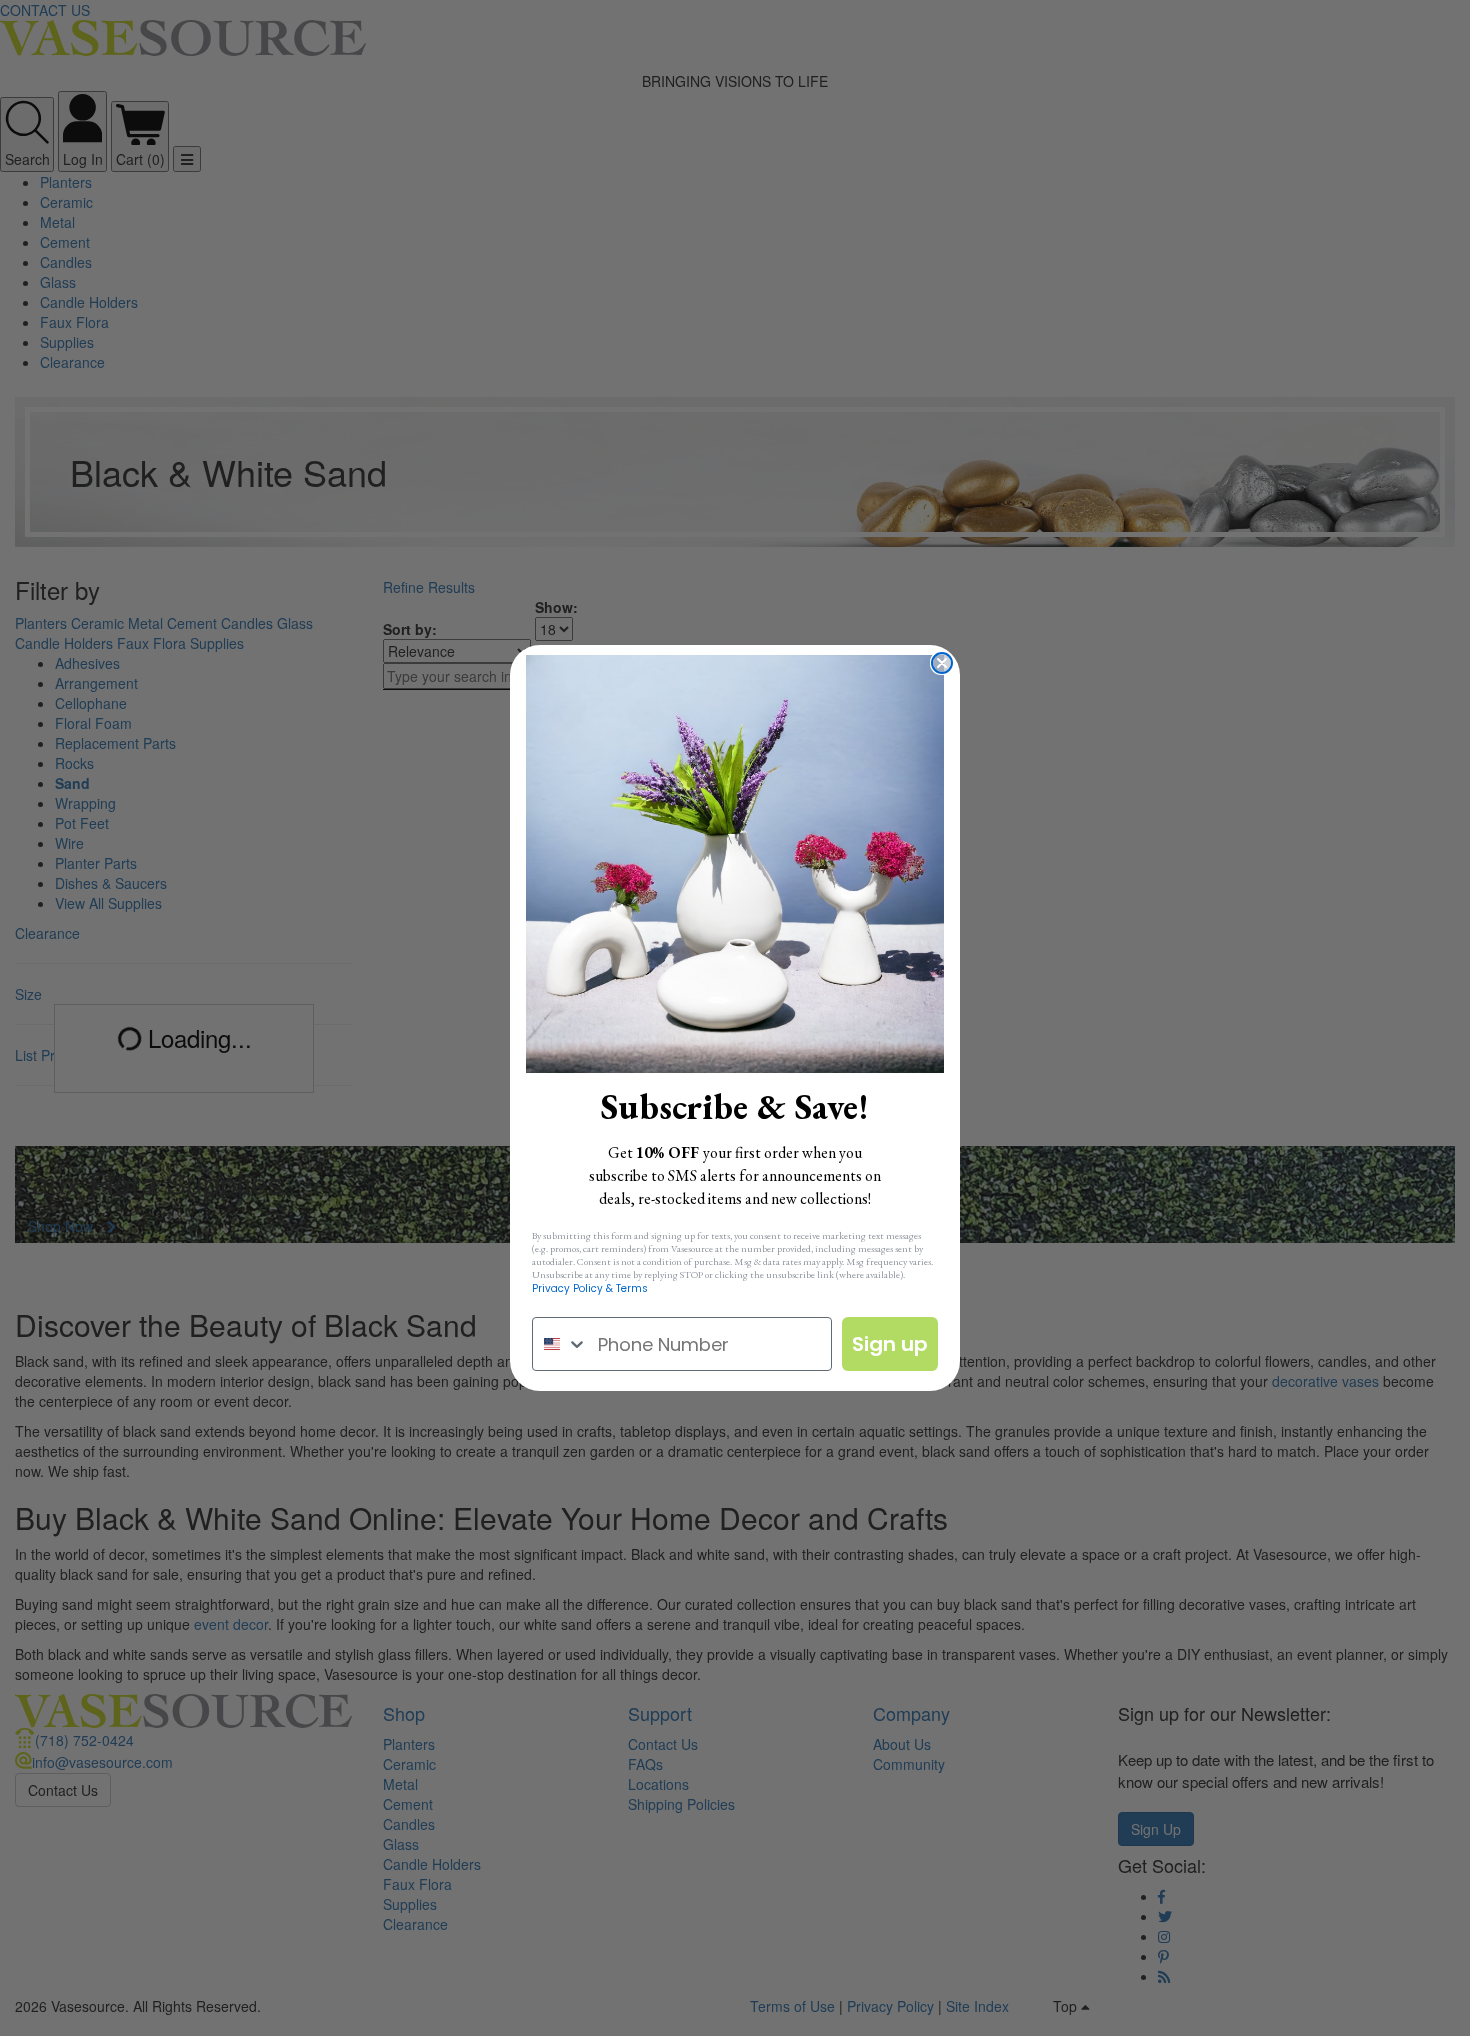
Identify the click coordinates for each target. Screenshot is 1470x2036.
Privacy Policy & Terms (590, 1288)
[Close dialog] (942, 663)
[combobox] (560, 1344)
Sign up (890, 1344)
